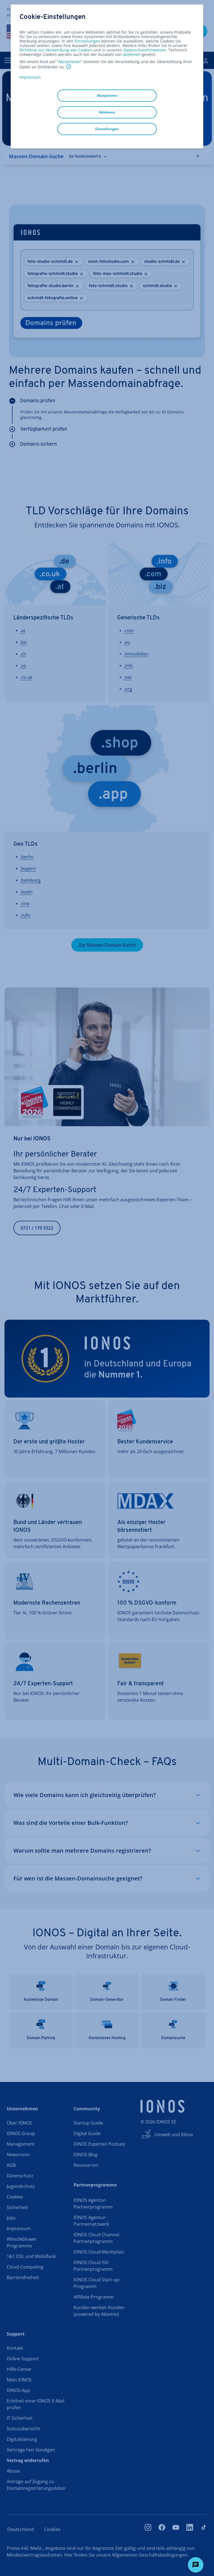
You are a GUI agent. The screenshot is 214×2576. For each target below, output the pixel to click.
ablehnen (132, 54)
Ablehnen (107, 112)
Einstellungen (87, 41)
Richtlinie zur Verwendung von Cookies (56, 50)
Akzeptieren (69, 62)
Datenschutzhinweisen (145, 50)
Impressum (30, 77)
